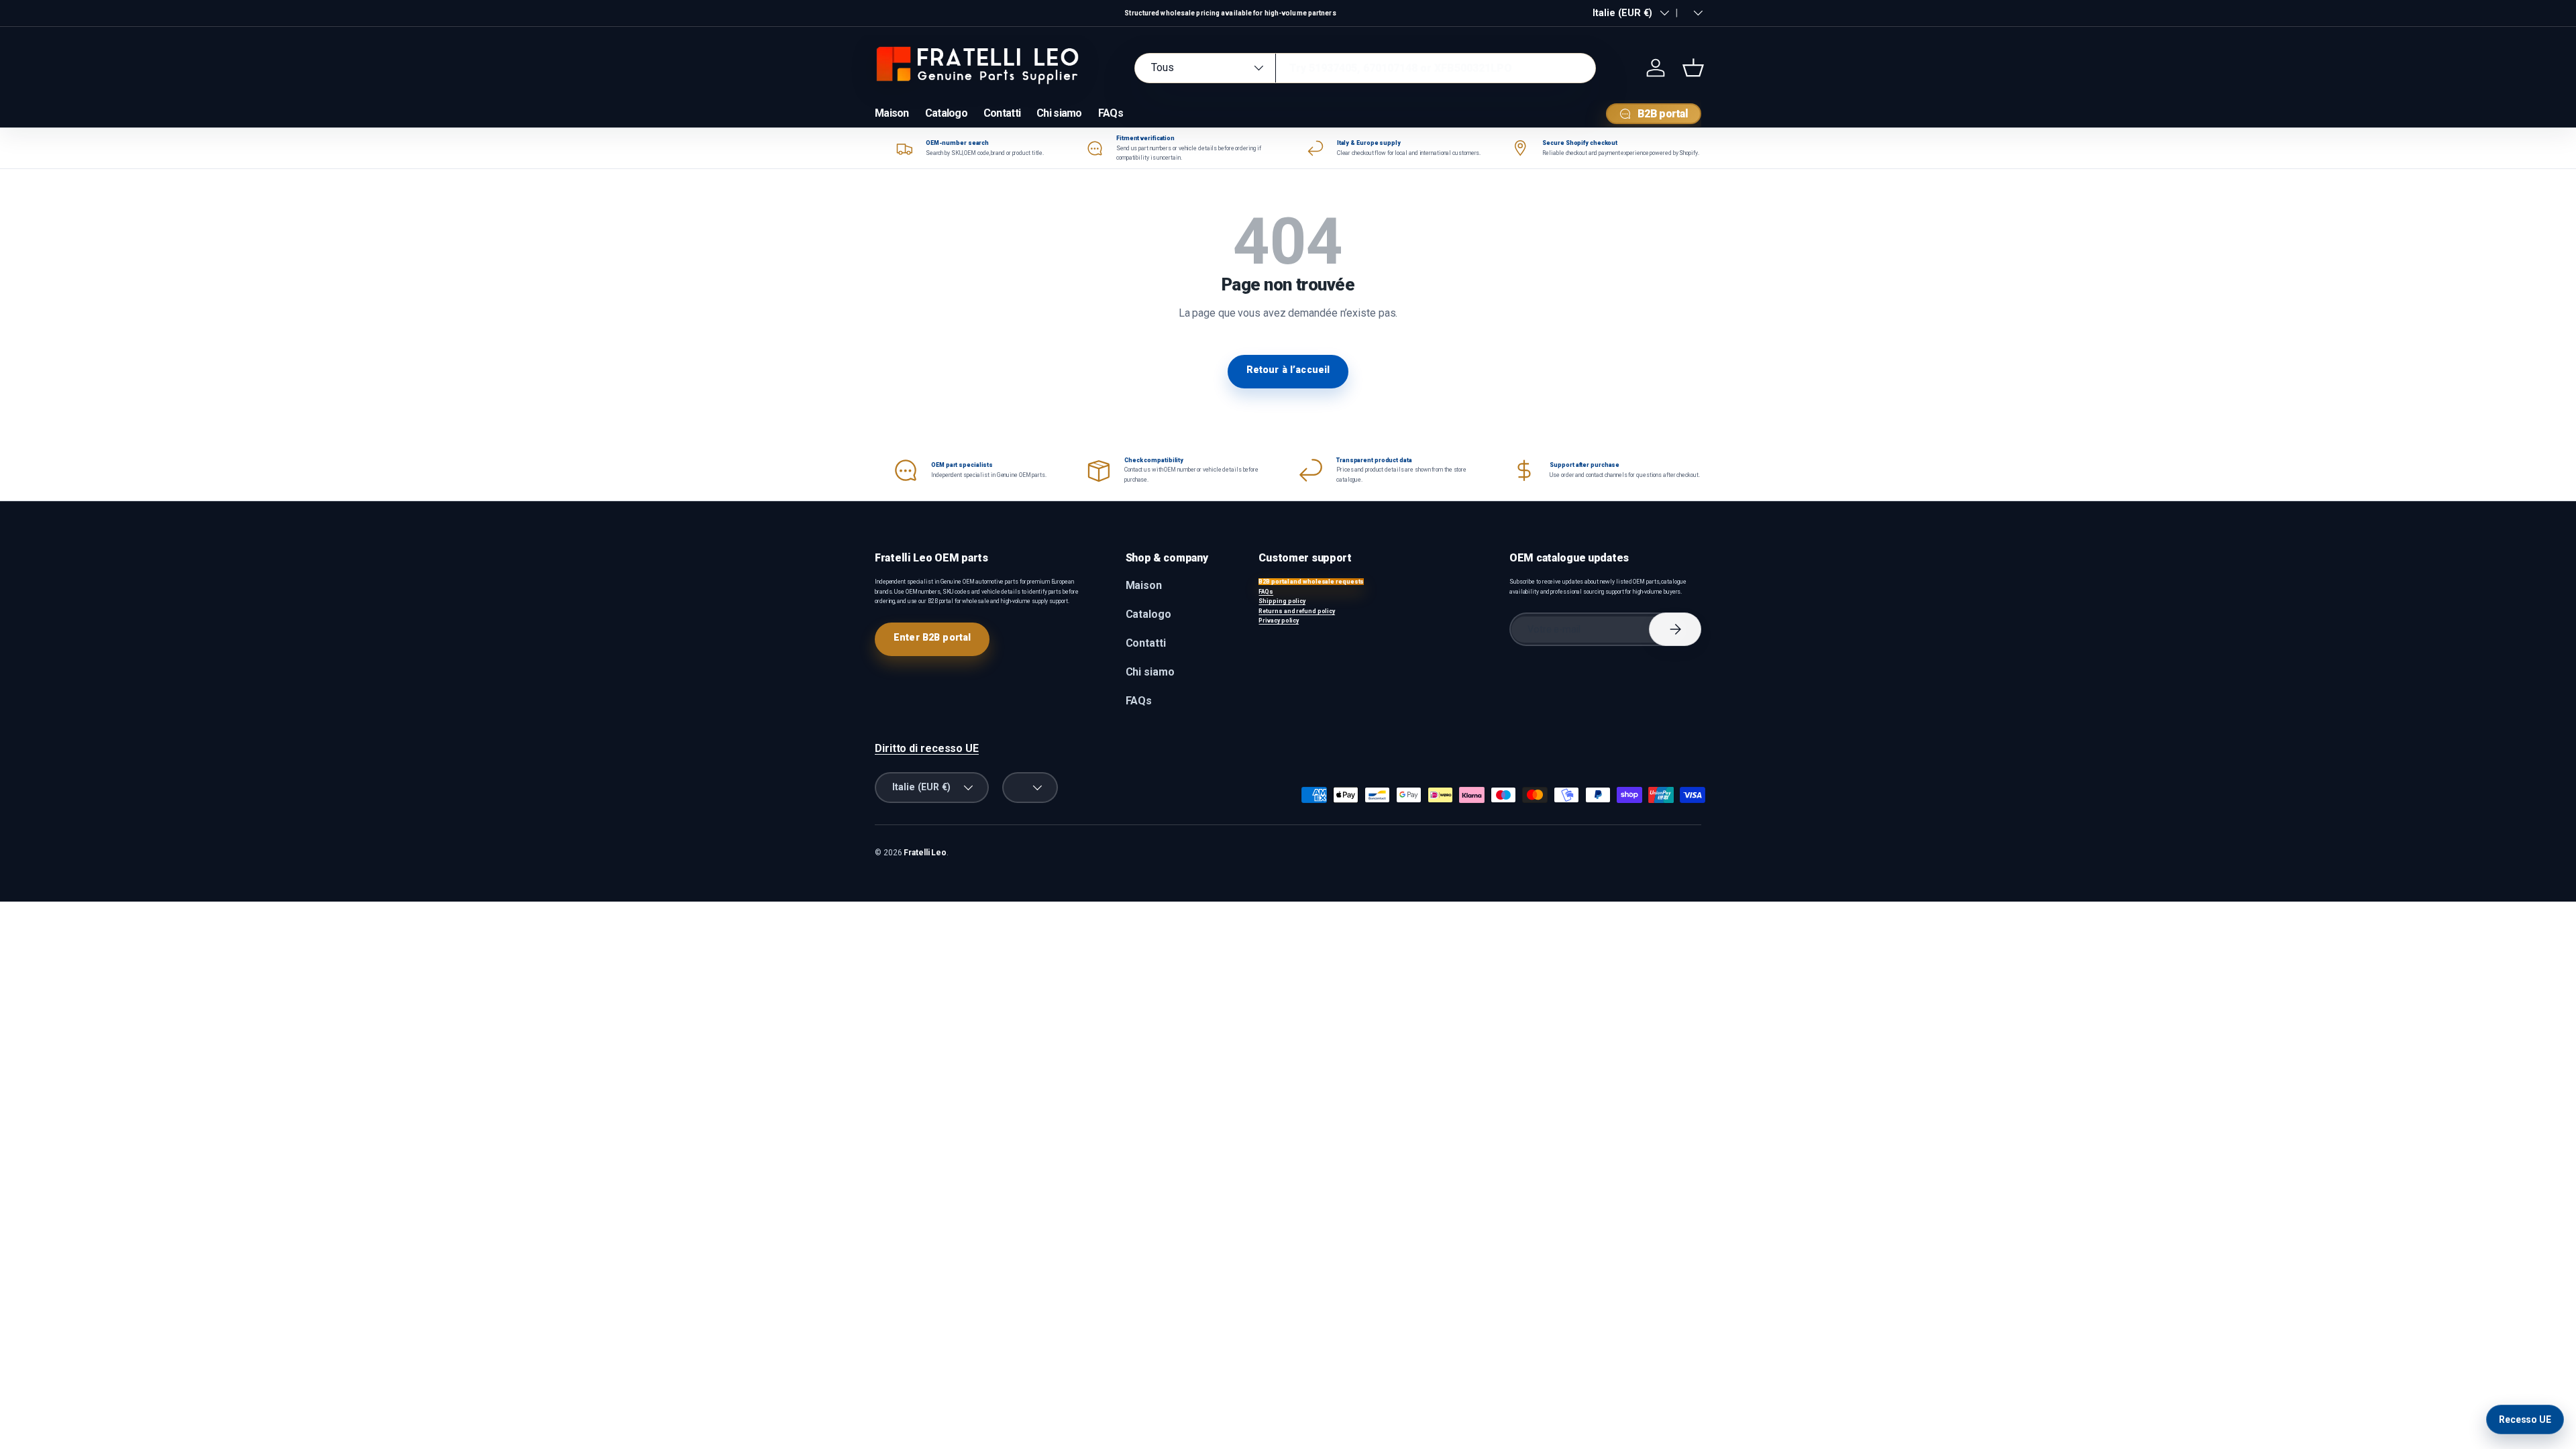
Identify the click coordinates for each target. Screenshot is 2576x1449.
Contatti (1002, 113)
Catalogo (946, 113)
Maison (892, 113)
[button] (1693, 68)
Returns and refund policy (1297, 611)
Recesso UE (2525, 1419)
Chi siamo (1059, 113)
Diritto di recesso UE (927, 748)
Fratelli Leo (925, 853)
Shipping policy (1282, 601)
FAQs (1111, 113)
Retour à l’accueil (1288, 370)
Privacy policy (1279, 621)
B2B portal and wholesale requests (1311, 582)
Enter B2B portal (932, 637)
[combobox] (1365, 68)
